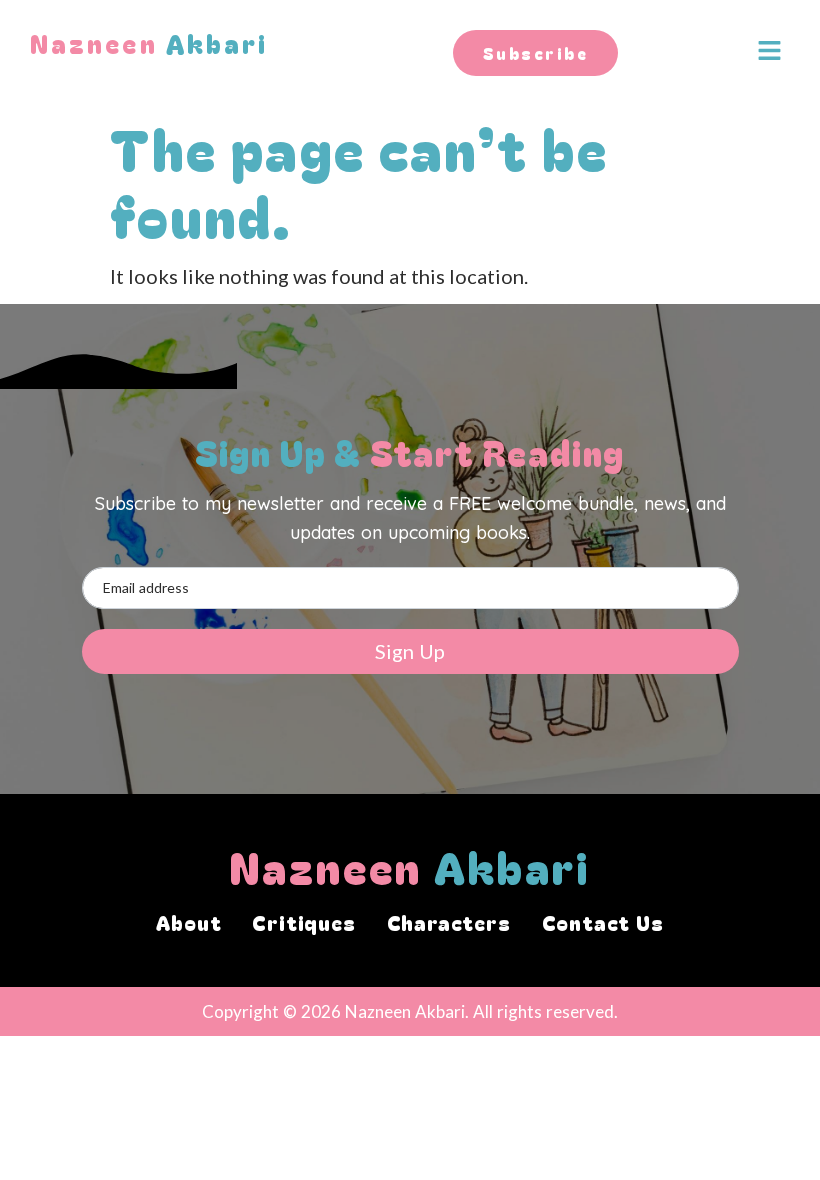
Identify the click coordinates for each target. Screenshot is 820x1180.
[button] (761, 51)
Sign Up (410, 651)
